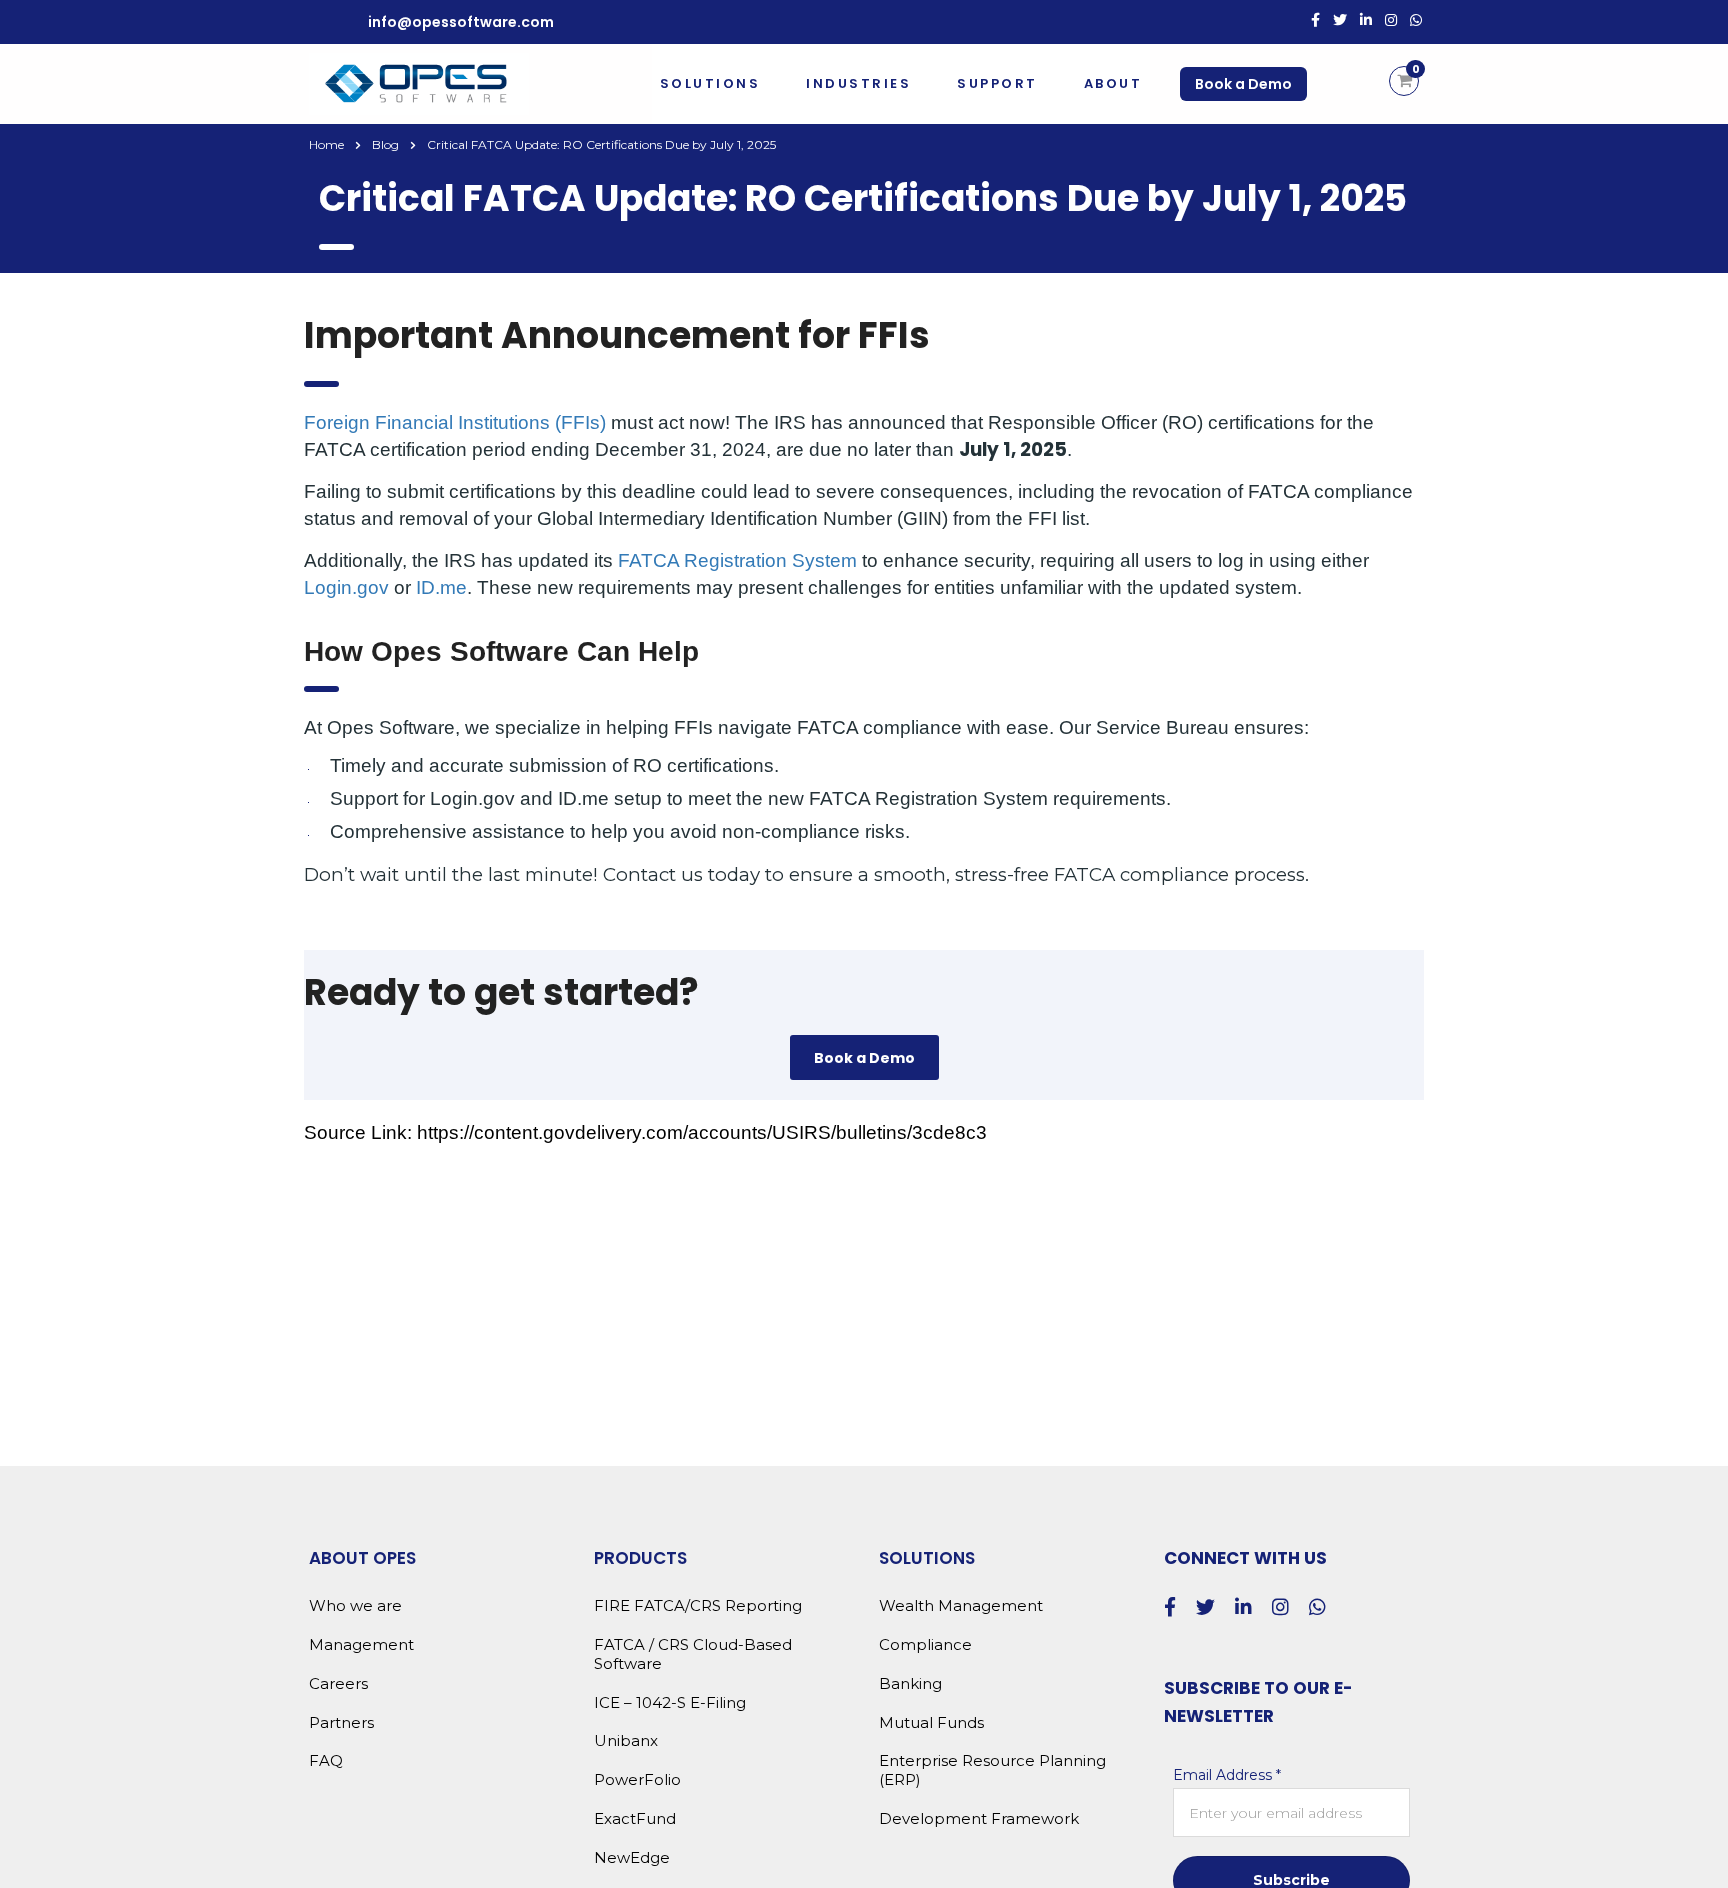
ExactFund (635, 1819)
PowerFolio (637, 1780)
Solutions (710, 83)
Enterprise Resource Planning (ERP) (992, 1770)
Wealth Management (961, 1606)
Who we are (355, 1606)
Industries (858, 83)
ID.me (441, 587)
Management (361, 1645)
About (1113, 83)
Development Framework (979, 1819)
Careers (338, 1684)
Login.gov (346, 587)
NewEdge (632, 1858)
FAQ (326, 1761)
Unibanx (626, 1741)
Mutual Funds (931, 1723)
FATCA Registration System (737, 560)
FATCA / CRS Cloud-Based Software (693, 1654)
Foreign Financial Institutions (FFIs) (455, 422)
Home (326, 144)
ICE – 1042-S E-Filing (670, 1703)
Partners (341, 1723)
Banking (910, 1684)
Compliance (925, 1645)
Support (997, 83)
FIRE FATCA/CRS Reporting (698, 1606)
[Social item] (1315, 22)
